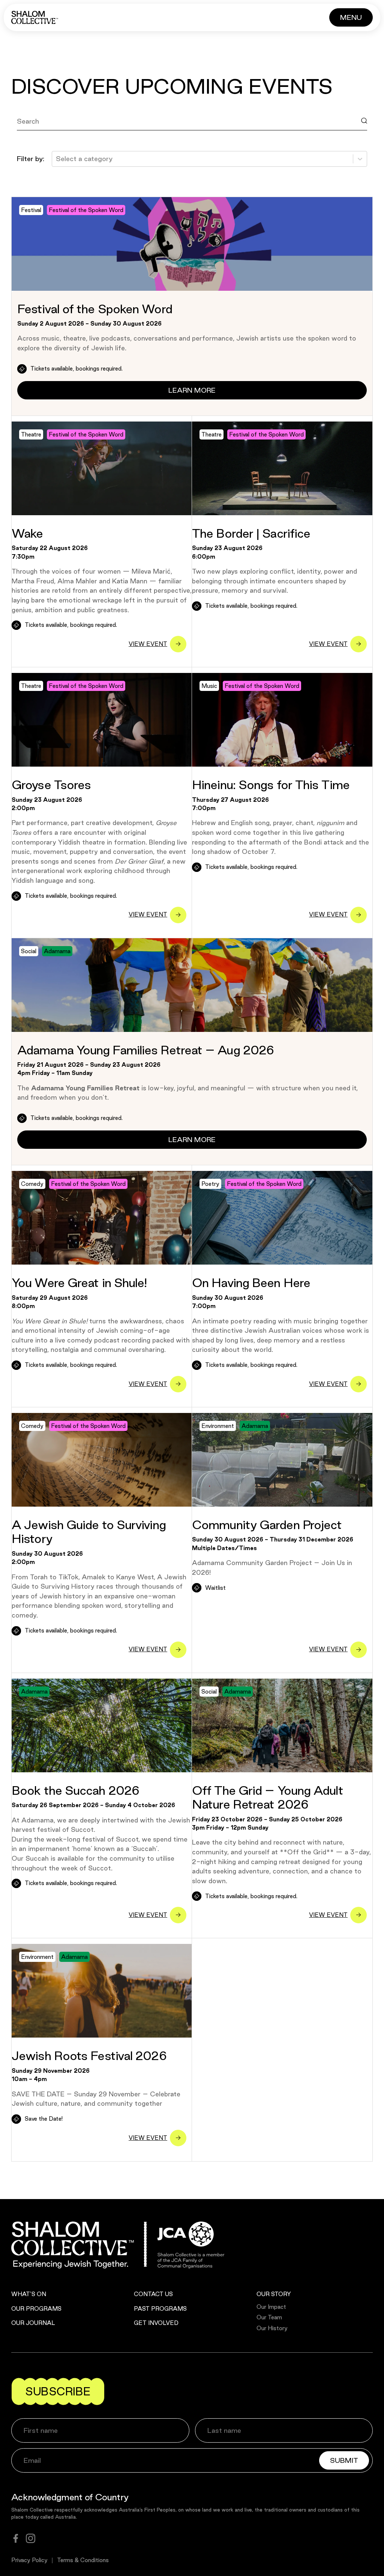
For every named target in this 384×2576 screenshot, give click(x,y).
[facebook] (16, 2538)
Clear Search (45, 138)
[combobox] (57, 159)
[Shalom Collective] (35, 17)
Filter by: (31, 158)
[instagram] (31, 2538)
